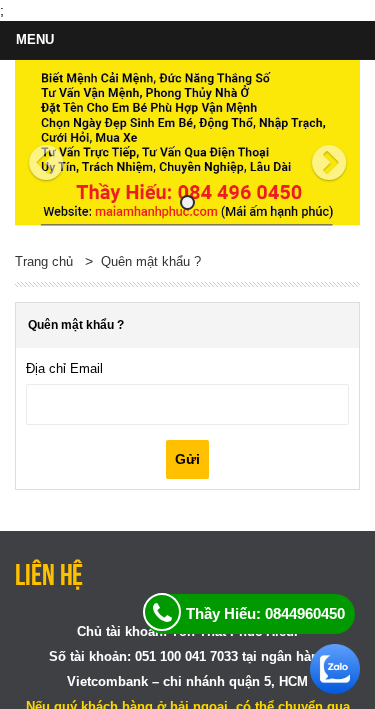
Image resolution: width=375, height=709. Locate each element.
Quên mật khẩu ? (151, 261)
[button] (41, 143)
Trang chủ (44, 261)
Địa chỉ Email (64, 368)
